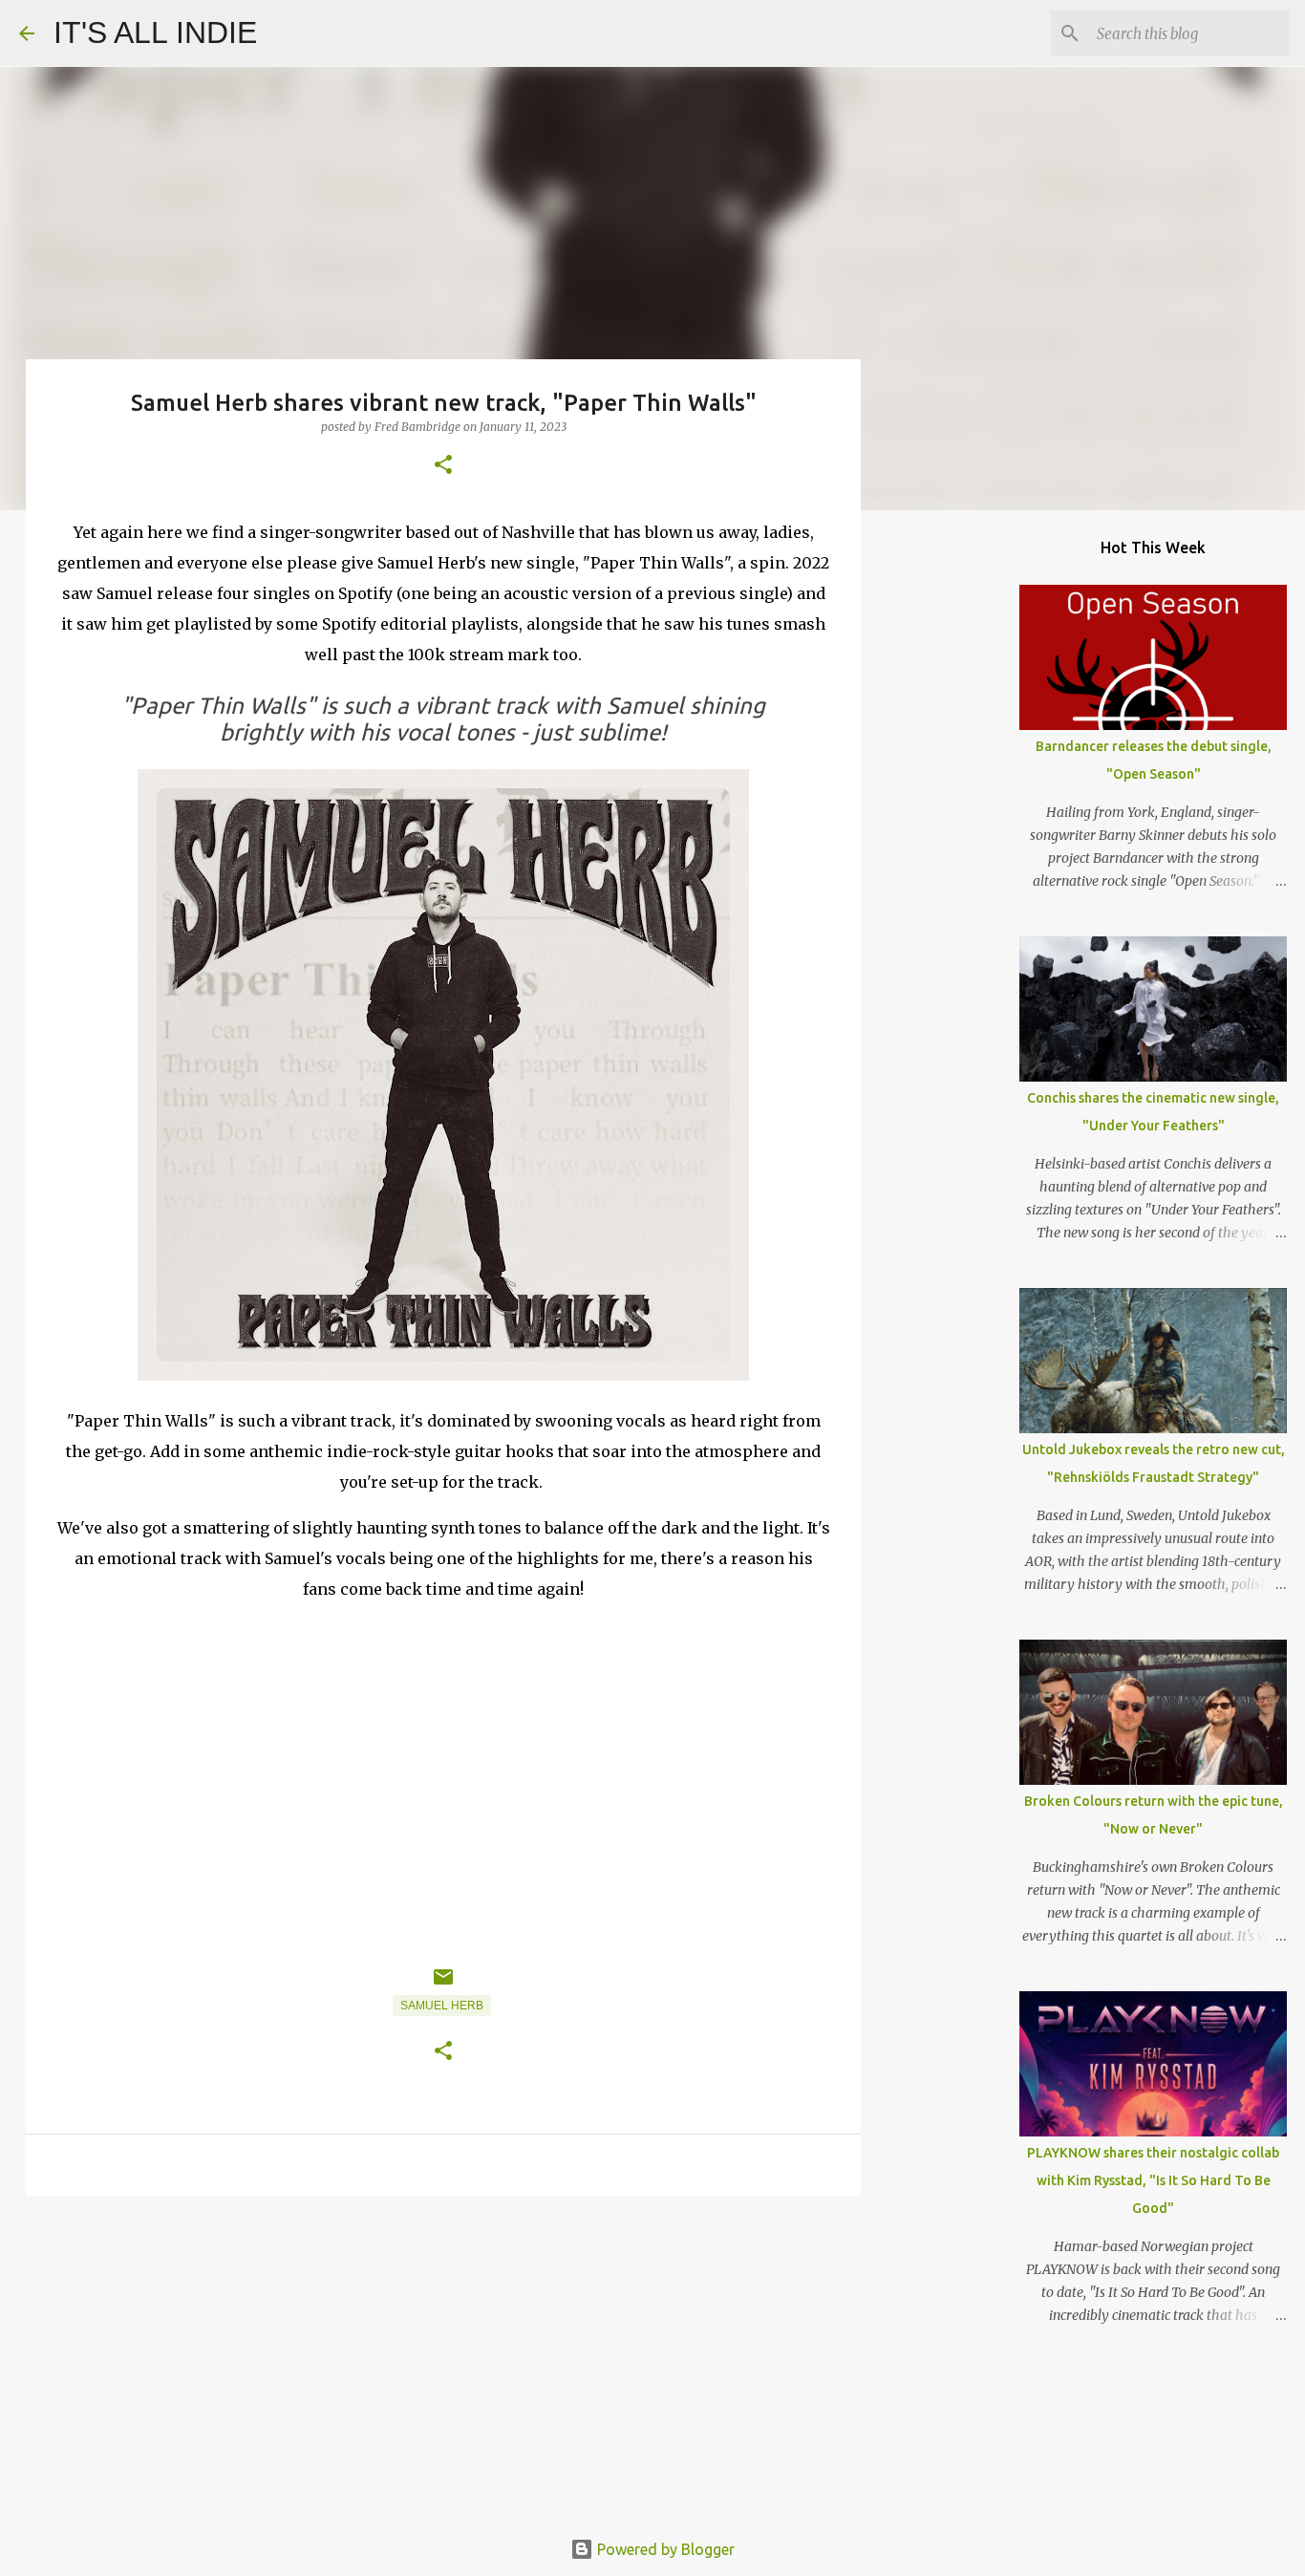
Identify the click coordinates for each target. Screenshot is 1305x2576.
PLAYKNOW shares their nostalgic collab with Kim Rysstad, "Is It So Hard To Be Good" (1153, 2180)
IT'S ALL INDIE (155, 32)
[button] (443, 466)
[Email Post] (443, 1985)
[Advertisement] (443, 2358)
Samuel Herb (442, 2006)
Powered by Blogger (664, 2549)
